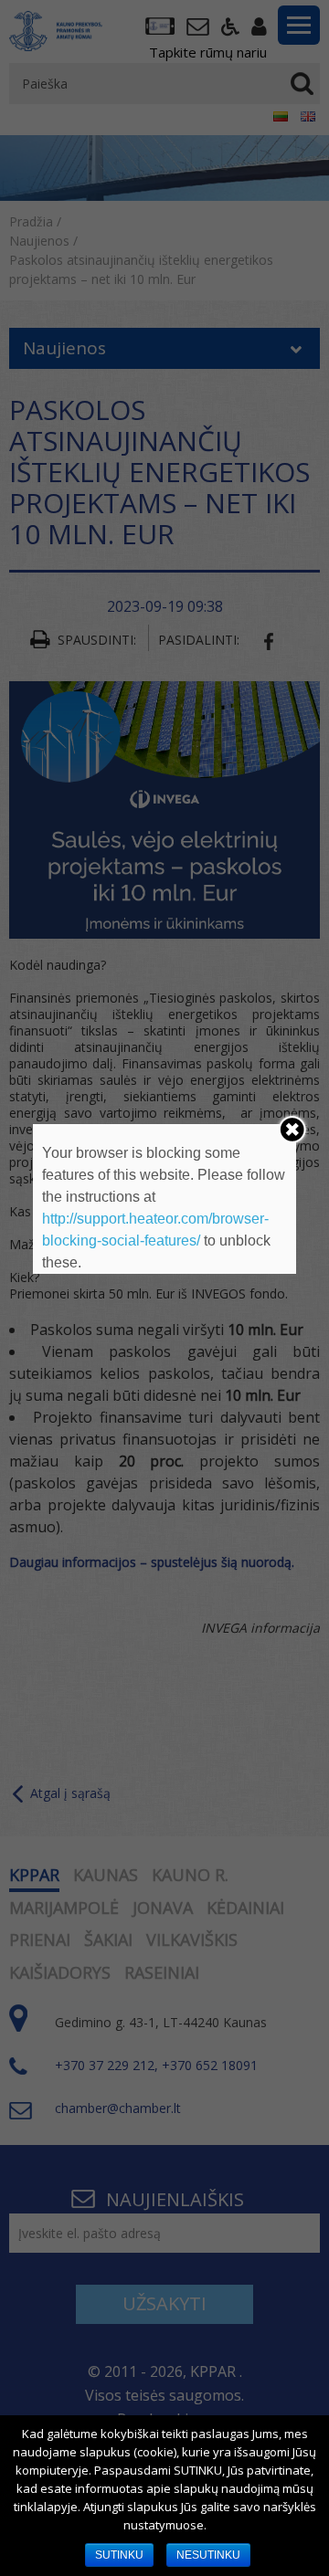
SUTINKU (119, 2555)
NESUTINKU (208, 2555)
